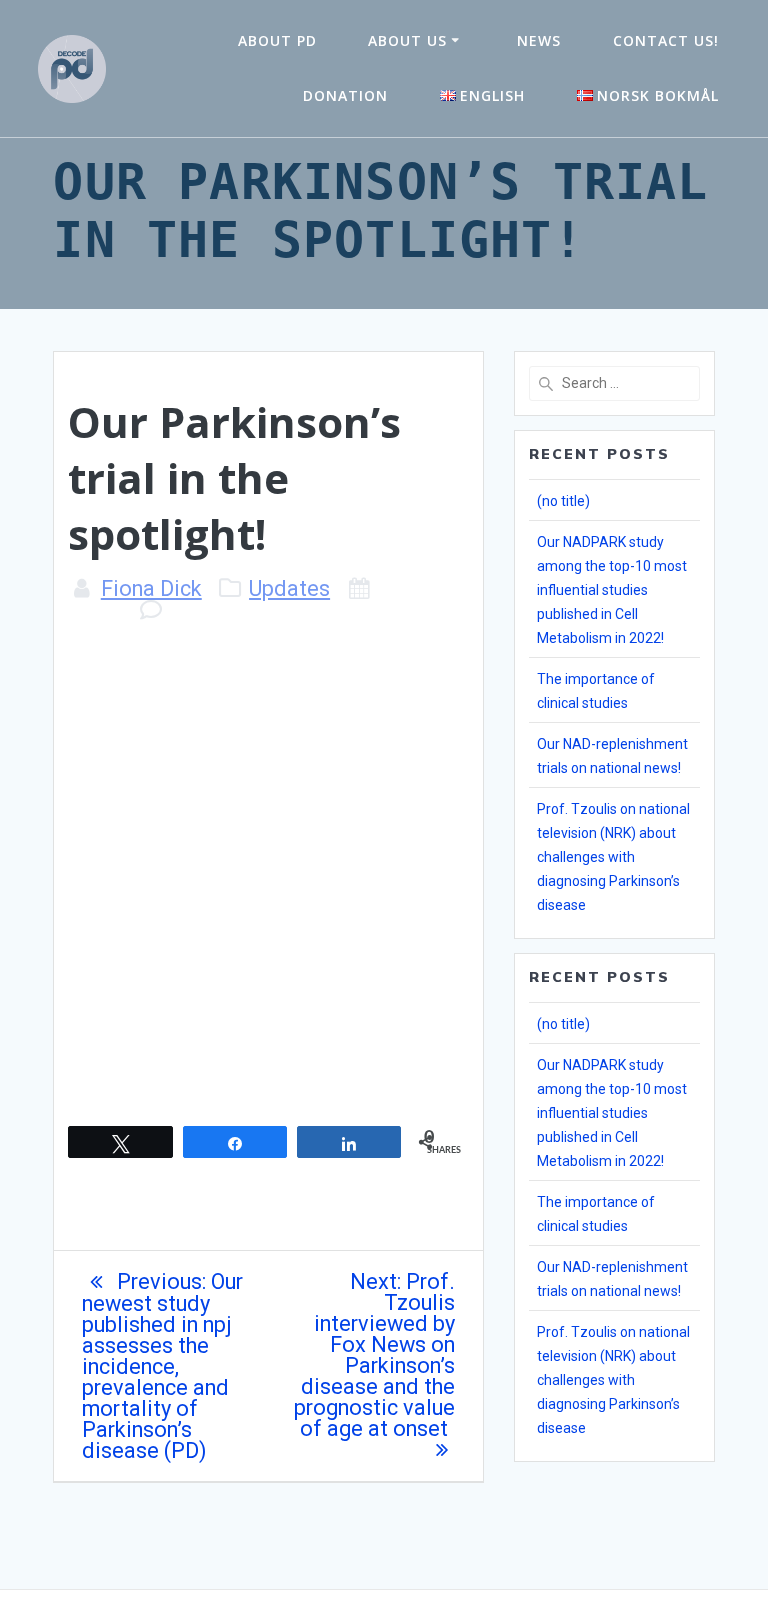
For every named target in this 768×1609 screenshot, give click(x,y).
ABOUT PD (277, 40)
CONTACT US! (666, 40)
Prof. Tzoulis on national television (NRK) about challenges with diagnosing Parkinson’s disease (613, 857)
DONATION (345, 95)
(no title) (563, 501)
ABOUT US (407, 40)
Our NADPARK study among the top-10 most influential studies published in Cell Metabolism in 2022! (612, 590)
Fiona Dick (151, 588)
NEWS (539, 40)
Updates (289, 588)
